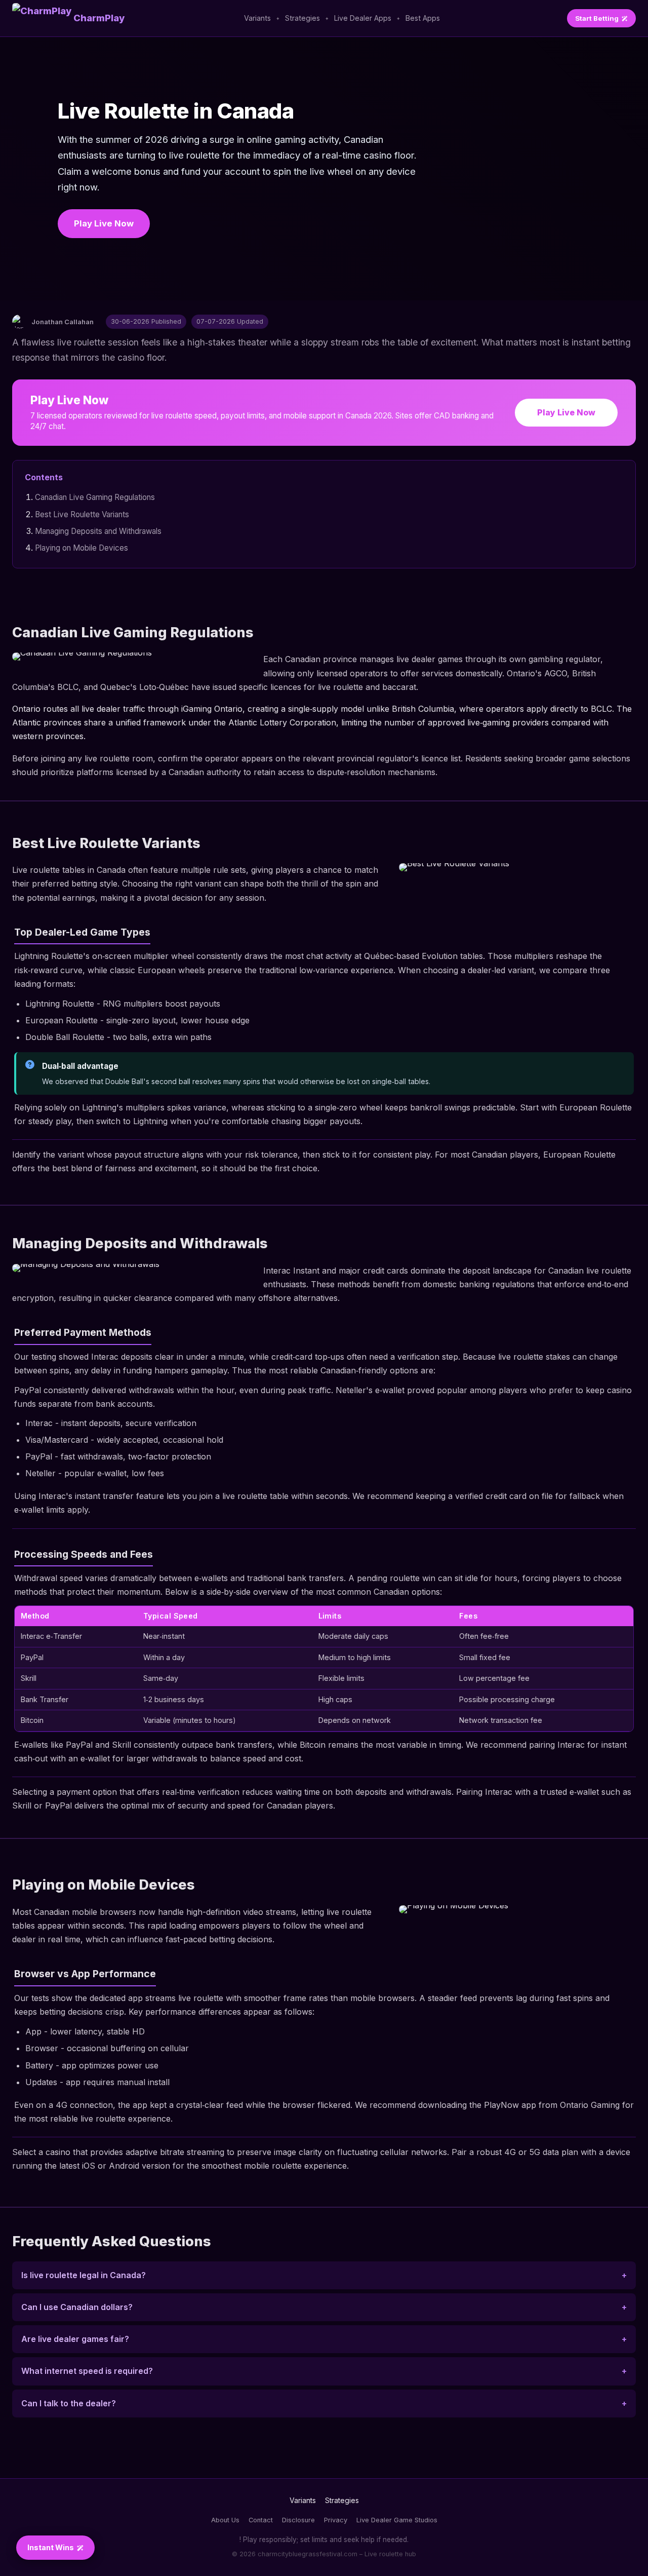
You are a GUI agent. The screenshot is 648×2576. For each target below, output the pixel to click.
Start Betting (597, 18)
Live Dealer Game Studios (397, 2520)
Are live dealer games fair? (75, 2339)
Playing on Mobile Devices (82, 548)
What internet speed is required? (87, 2371)
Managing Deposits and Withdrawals (98, 531)
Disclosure (298, 2520)
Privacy (336, 2520)
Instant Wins (51, 2547)
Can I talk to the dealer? (69, 2403)
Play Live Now (104, 223)
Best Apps (423, 18)
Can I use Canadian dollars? (77, 2307)
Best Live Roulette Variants (82, 514)
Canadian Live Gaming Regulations (95, 497)
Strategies (302, 18)
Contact (261, 2520)
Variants (257, 18)
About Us (225, 2520)
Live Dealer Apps (363, 18)
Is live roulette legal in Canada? (84, 2275)
